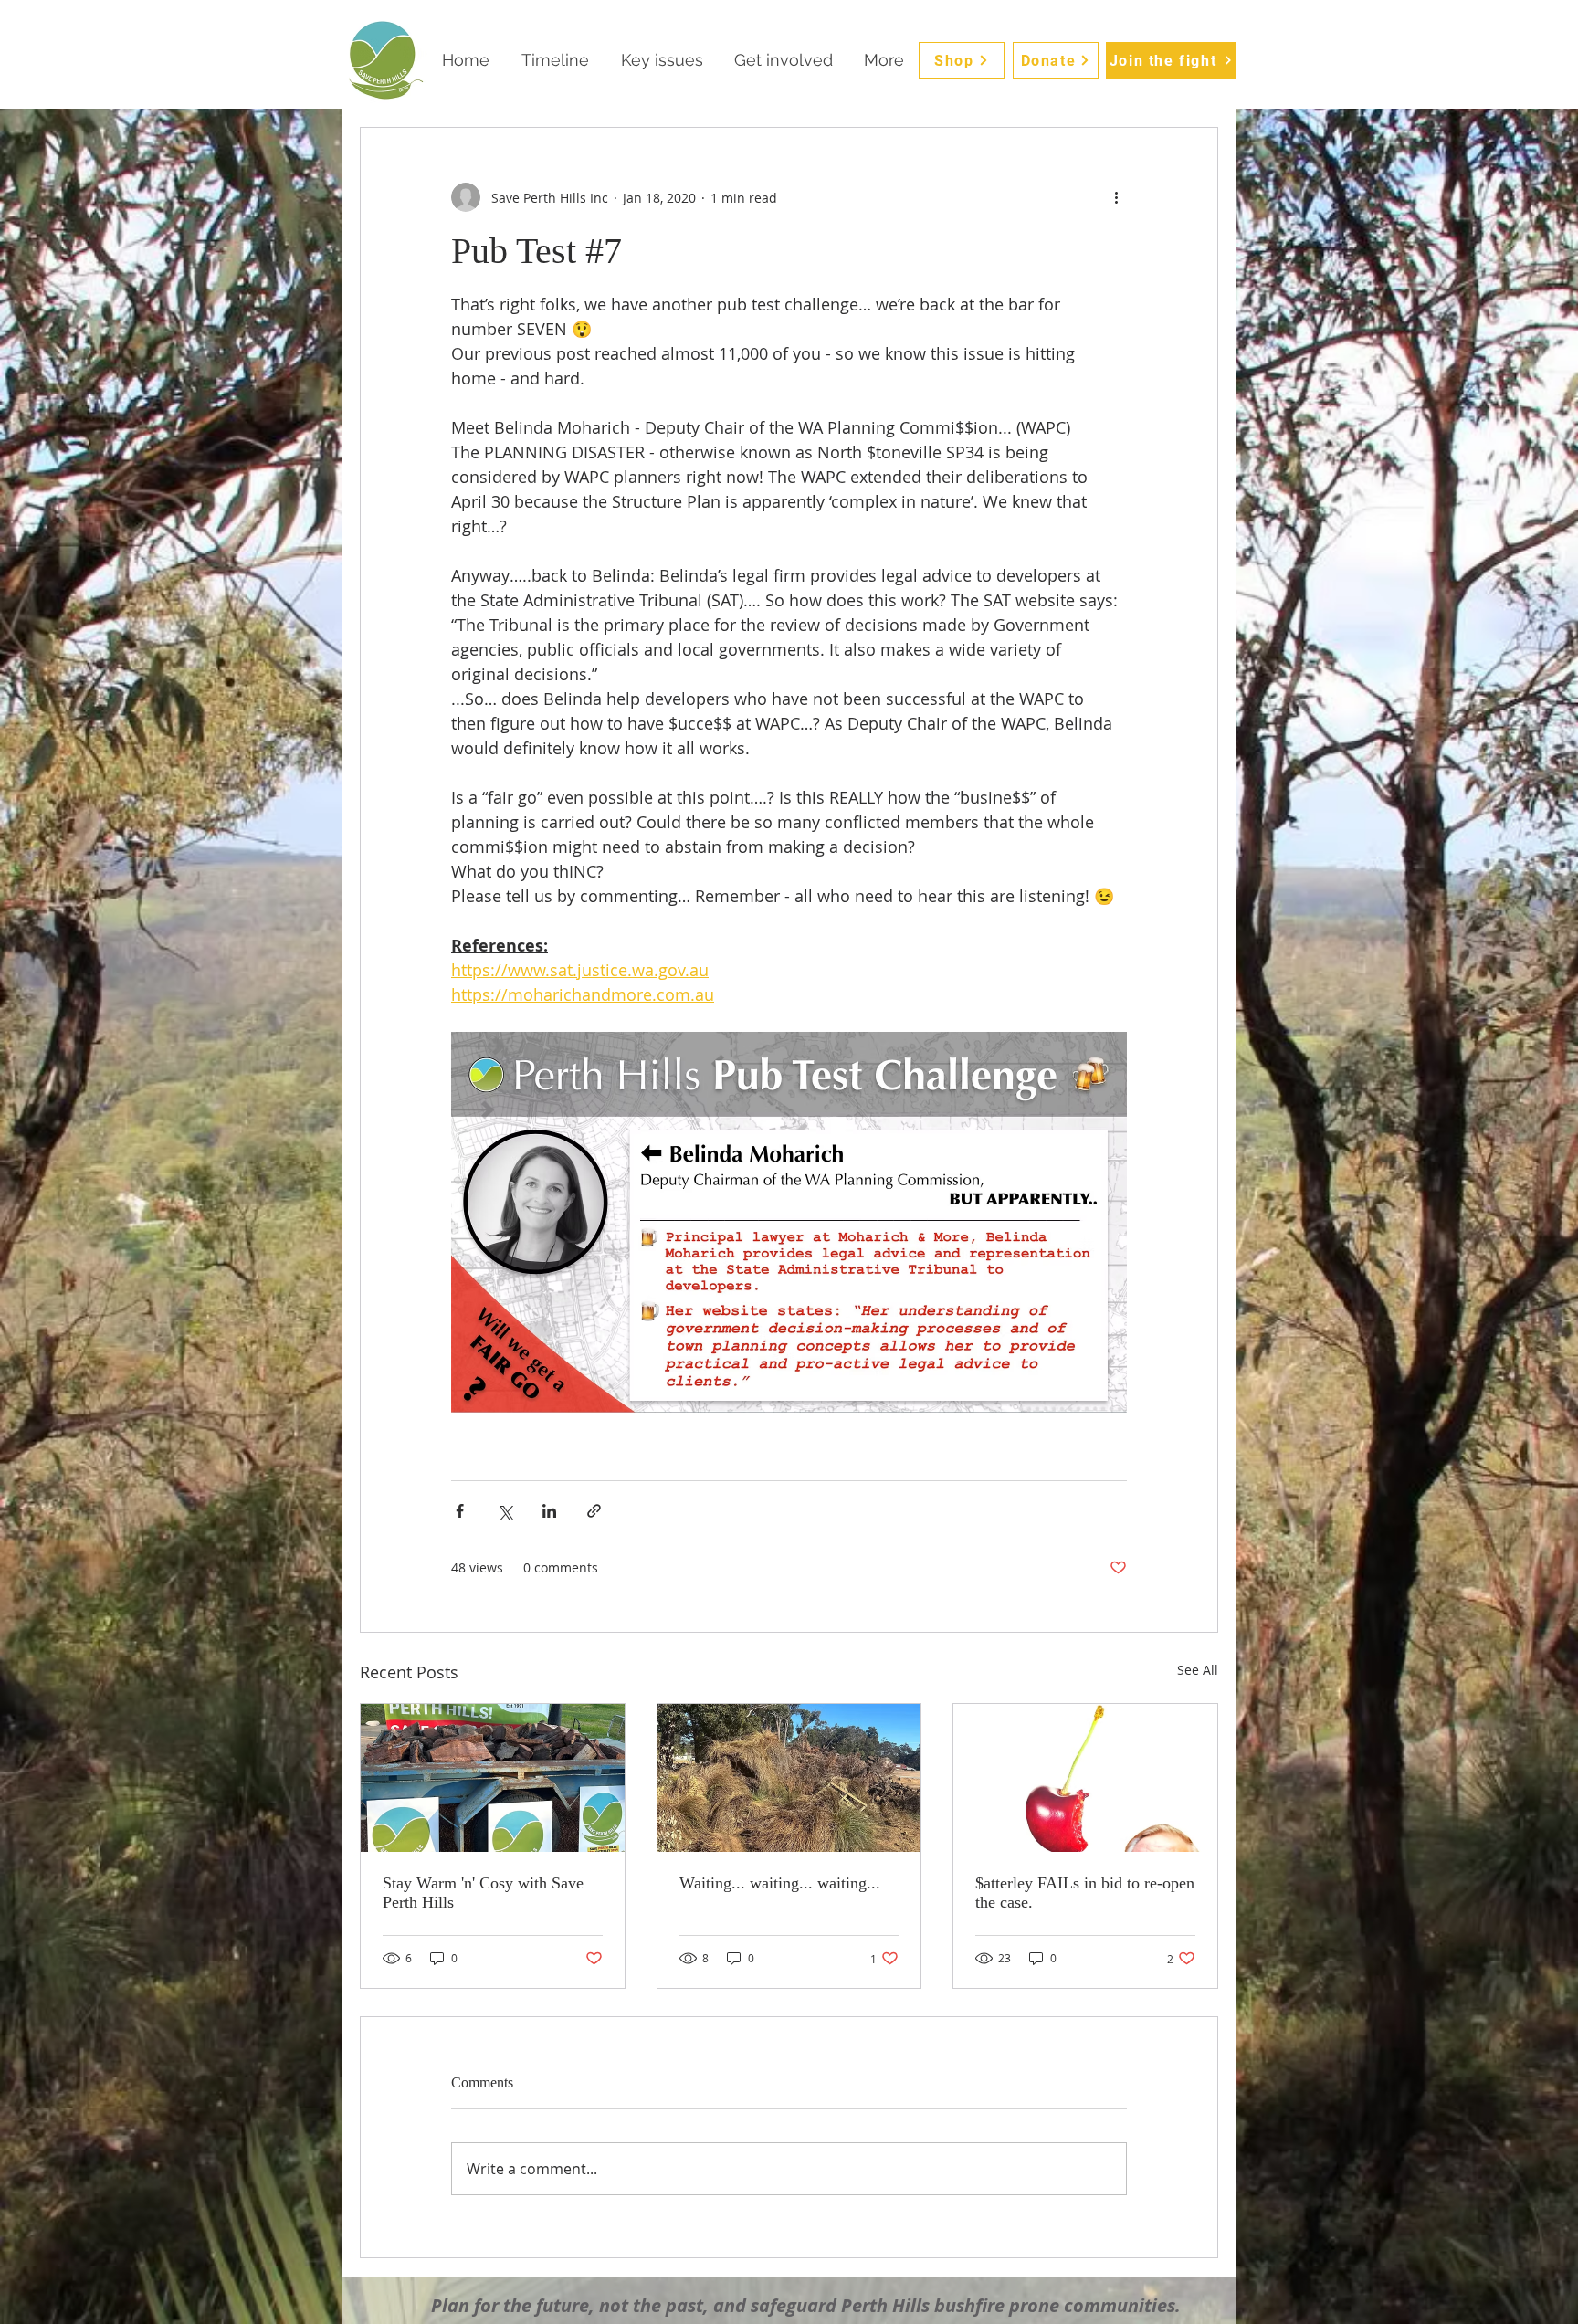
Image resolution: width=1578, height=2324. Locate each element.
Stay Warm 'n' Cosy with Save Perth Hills (483, 1893)
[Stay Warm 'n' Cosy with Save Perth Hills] (493, 1778)
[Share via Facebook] (460, 1511)
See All (1198, 1670)
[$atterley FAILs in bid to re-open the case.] (1085, 1778)
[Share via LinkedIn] (549, 1511)
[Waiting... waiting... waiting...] (789, 1778)
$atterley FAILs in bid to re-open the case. (1085, 1893)
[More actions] (1116, 197)
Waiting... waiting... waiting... (780, 1883)
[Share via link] (594, 1511)
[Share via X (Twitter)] (505, 1511)
